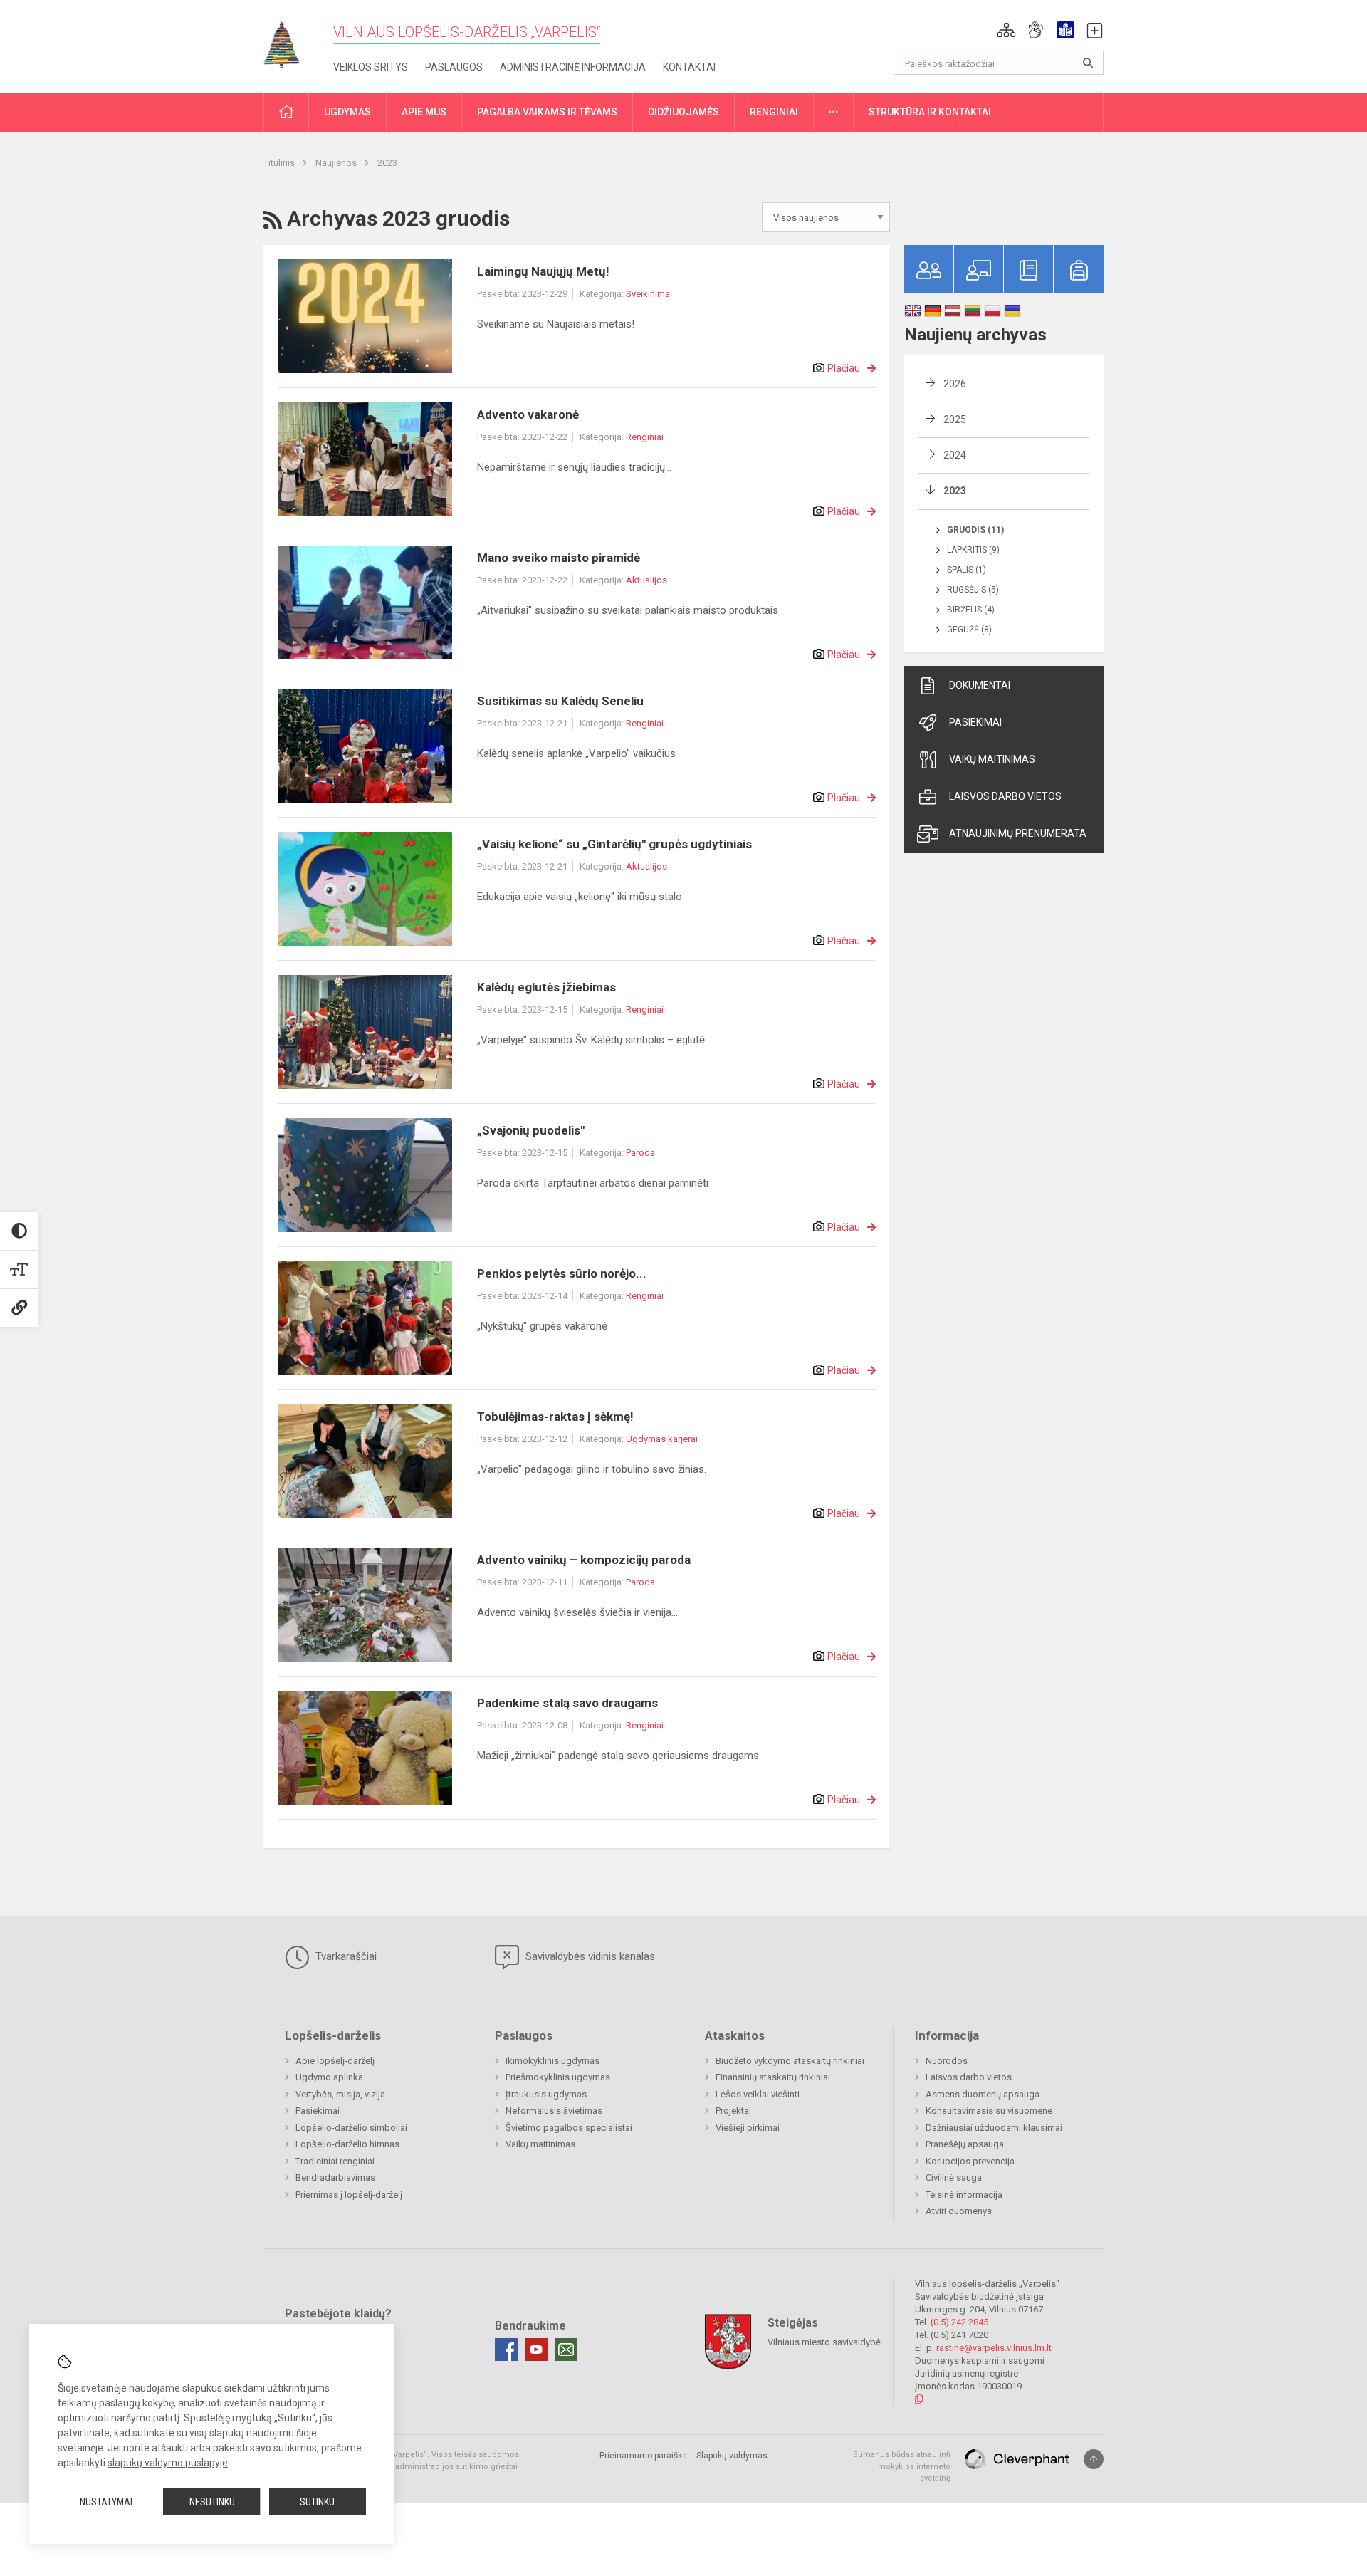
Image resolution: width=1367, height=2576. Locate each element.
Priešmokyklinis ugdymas (558, 2077)
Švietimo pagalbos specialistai (569, 2128)
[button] (1006, 30)
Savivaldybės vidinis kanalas (589, 1956)
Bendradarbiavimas (335, 2178)
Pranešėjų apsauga (965, 2144)
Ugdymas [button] (347, 112)
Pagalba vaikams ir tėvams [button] (547, 112)
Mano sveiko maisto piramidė (559, 558)
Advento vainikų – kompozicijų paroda (584, 1560)
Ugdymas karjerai (662, 1439)
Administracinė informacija (573, 67)
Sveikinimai (649, 294)
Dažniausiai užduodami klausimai (994, 2128)
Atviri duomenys (959, 2211)
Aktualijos (646, 580)
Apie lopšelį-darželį (335, 2061)
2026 (955, 384)
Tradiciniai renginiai (335, 2161)
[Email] (566, 2350)
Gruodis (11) (975, 530)
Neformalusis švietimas (554, 2111)
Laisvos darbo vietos (1005, 796)
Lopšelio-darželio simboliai (351, 2128)
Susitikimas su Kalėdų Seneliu (560, 701)
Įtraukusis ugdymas (546, 2094)
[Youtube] (536, 2350)
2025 (955, 419)
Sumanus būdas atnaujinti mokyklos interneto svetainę (902, 2466)
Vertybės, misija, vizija (340, 2094)
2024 (955, 455)
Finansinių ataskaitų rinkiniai (773, 2077)
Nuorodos (947, 2061)
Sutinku (317, 2502)
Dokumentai (980, 685)
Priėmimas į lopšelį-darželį (349, 2195)
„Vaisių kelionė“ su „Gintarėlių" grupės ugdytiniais (614, 844)
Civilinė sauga (954, 2178)
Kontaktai (689, 67)
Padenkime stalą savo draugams (567, 1703)
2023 (387, 163)
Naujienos (337, 163)
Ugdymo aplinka (329, 2077)
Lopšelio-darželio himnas (347, 2144)
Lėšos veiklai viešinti (758, 2094)
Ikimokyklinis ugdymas (552, 2061)
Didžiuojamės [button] (683, 112)
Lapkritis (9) (973, 550)
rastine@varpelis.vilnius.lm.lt (994, 2348)
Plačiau (844, 368)
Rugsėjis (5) (973, 590)
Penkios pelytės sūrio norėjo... (562, 1273)
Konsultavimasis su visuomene (989, 2111)
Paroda (640, 1153)
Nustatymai (106, 2502)
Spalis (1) (967, 570)
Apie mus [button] (424, 112)
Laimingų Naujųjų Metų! (543, 271)
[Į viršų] (1094, 2459)
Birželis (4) (971, 610)
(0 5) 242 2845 (959, 2322)
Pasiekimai (975, 722)
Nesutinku (212, 2502)
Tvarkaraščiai (345, 1956)
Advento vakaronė (528, 414)
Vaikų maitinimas (992, 759)
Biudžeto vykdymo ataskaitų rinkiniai (790, 2061)
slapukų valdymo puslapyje (168, 2463)
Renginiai (645, 437)
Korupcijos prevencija (970, 2161)
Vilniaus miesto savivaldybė (824, 2342)
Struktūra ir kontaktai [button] (930, 112)
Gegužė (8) (969, 630)
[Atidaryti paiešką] (1088, 63)
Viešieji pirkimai (748, 2128)
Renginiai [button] (774, 112)
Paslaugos (454, 67)
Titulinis (280, 163)
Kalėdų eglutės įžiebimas (546, 987)
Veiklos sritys (371, 67)
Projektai (733, 2111)
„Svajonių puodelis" (531, 1130)
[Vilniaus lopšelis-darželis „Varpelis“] (292, 40)
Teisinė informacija (964, 2195)
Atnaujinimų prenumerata (1018, 833)
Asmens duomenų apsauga (983, 2094)
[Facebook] (506, 2350)
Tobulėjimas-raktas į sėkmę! (555, 1417)
